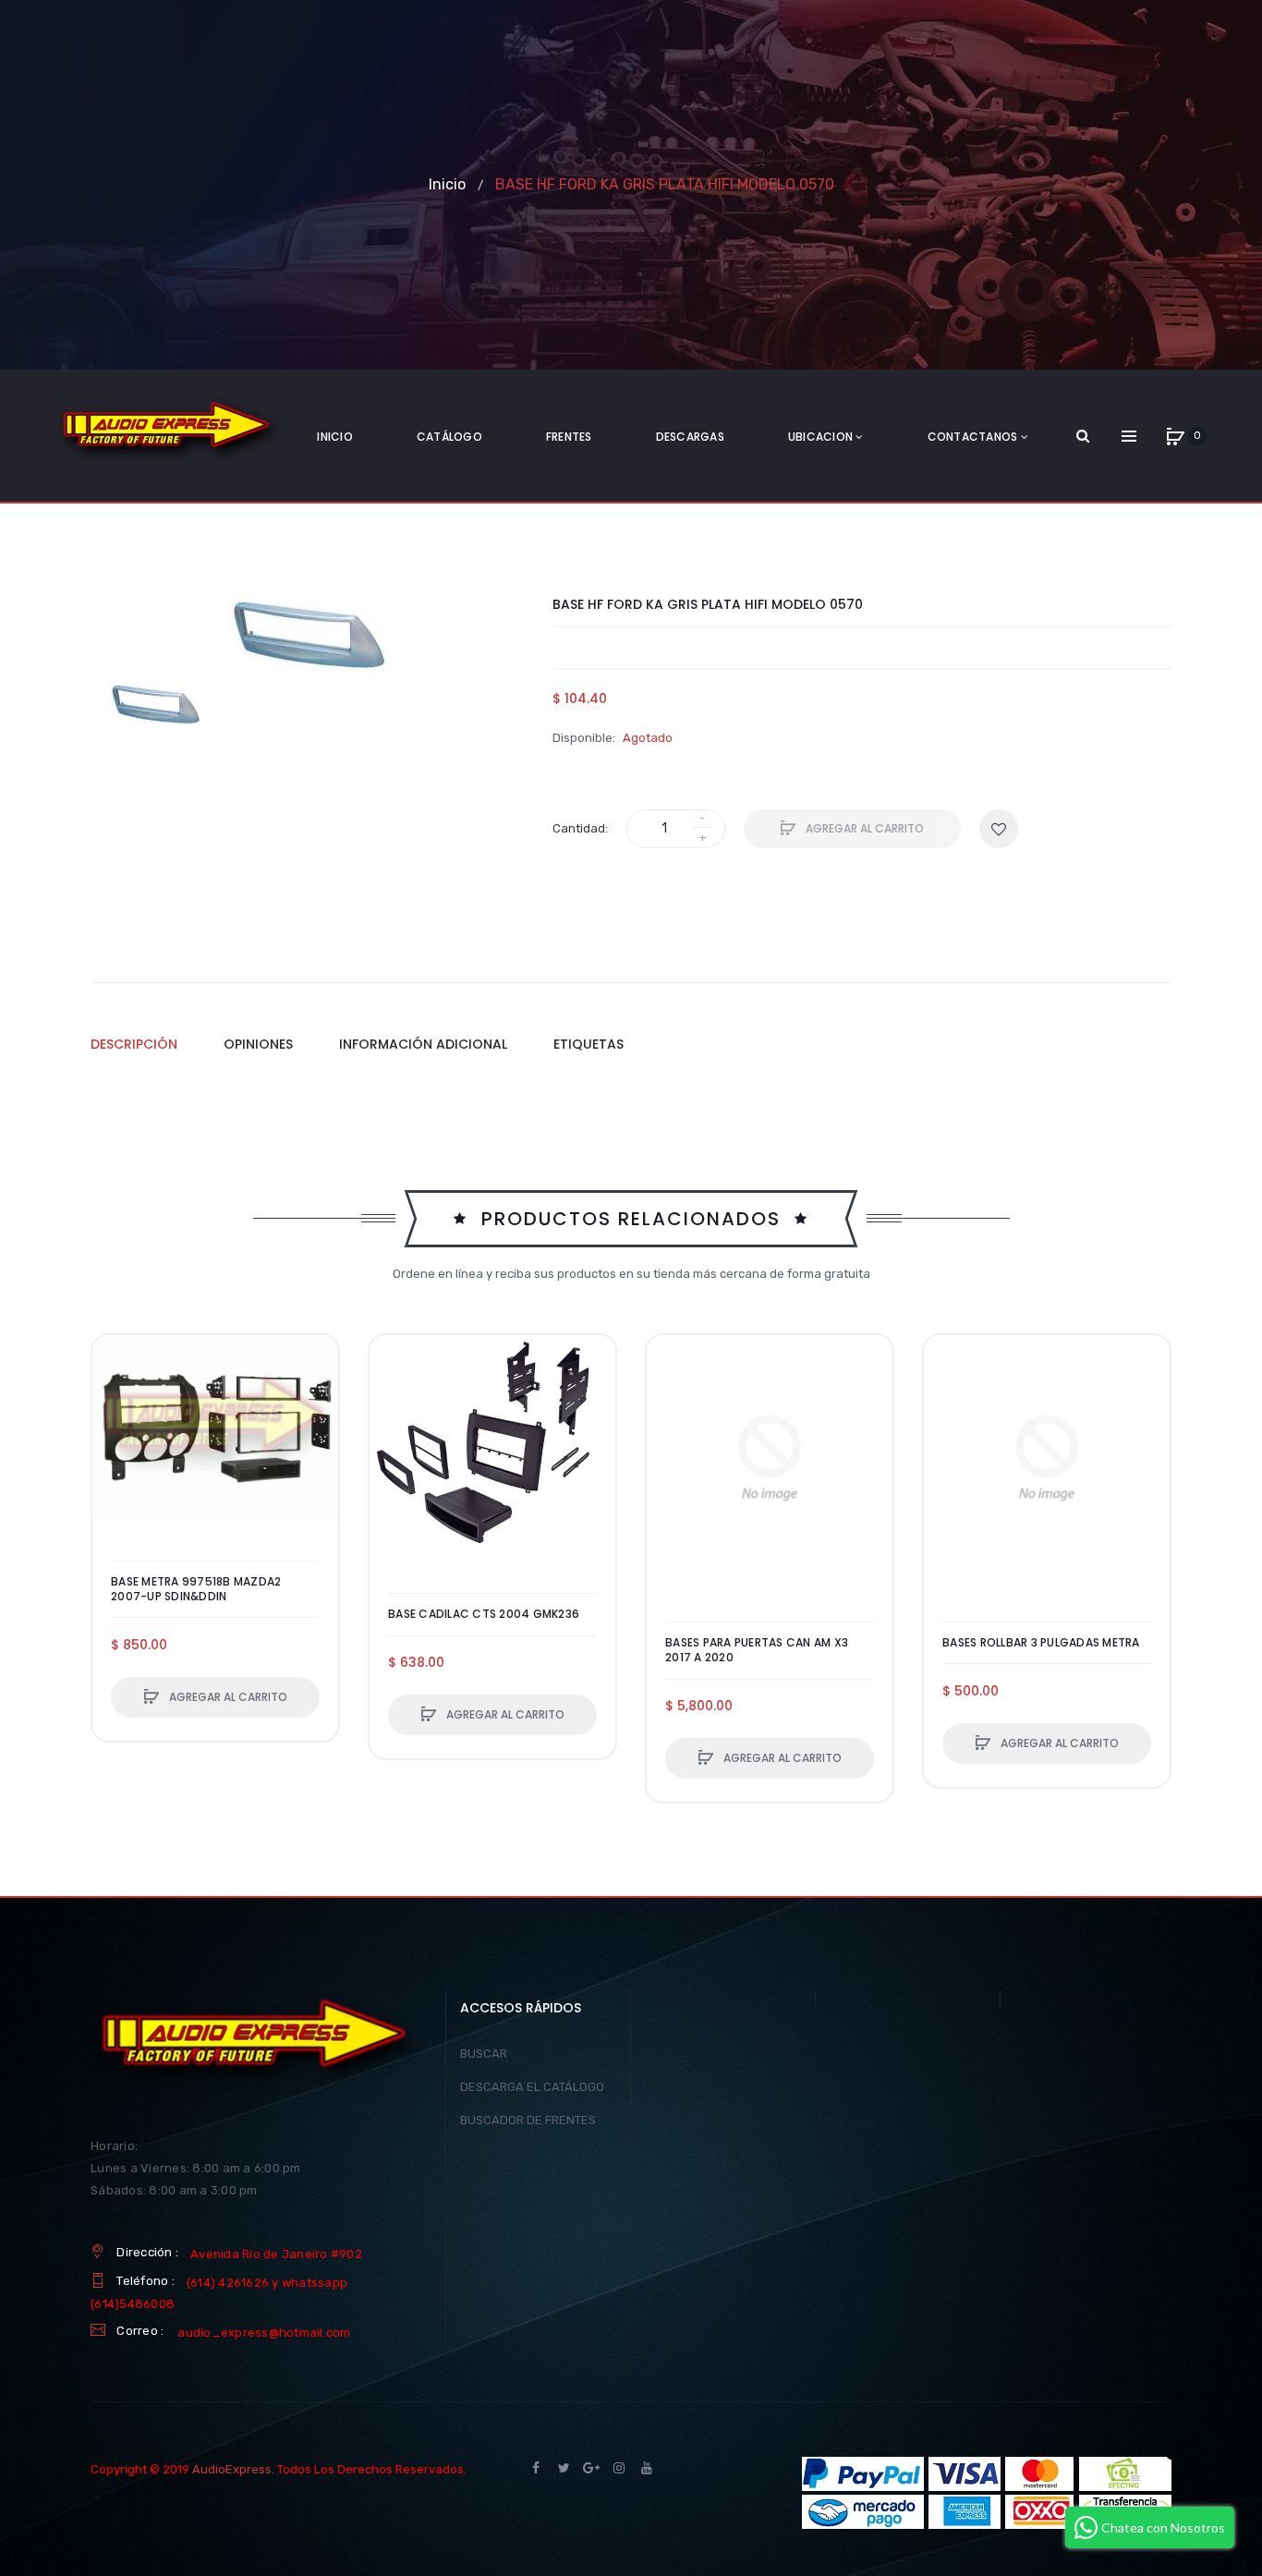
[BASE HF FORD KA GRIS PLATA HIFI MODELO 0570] (155, 704)
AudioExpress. (233, 2469)
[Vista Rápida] (115, 1428)
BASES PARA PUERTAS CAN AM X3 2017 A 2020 (757, 1650)
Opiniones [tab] (258, 1044)
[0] (1175, 436)
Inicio (447, 184)
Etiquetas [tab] (589, 1044)
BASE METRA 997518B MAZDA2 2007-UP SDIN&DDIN (196, 1589)
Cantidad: (580, 828)
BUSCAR (484, 2054)
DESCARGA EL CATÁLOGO (532, 2087)
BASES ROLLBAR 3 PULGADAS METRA (1041, 1643)
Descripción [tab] (134, 1044)
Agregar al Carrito (863, 828)
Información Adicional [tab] (423, 1044)
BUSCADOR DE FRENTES (528, 2120)
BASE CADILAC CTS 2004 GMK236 (484, 1614)
